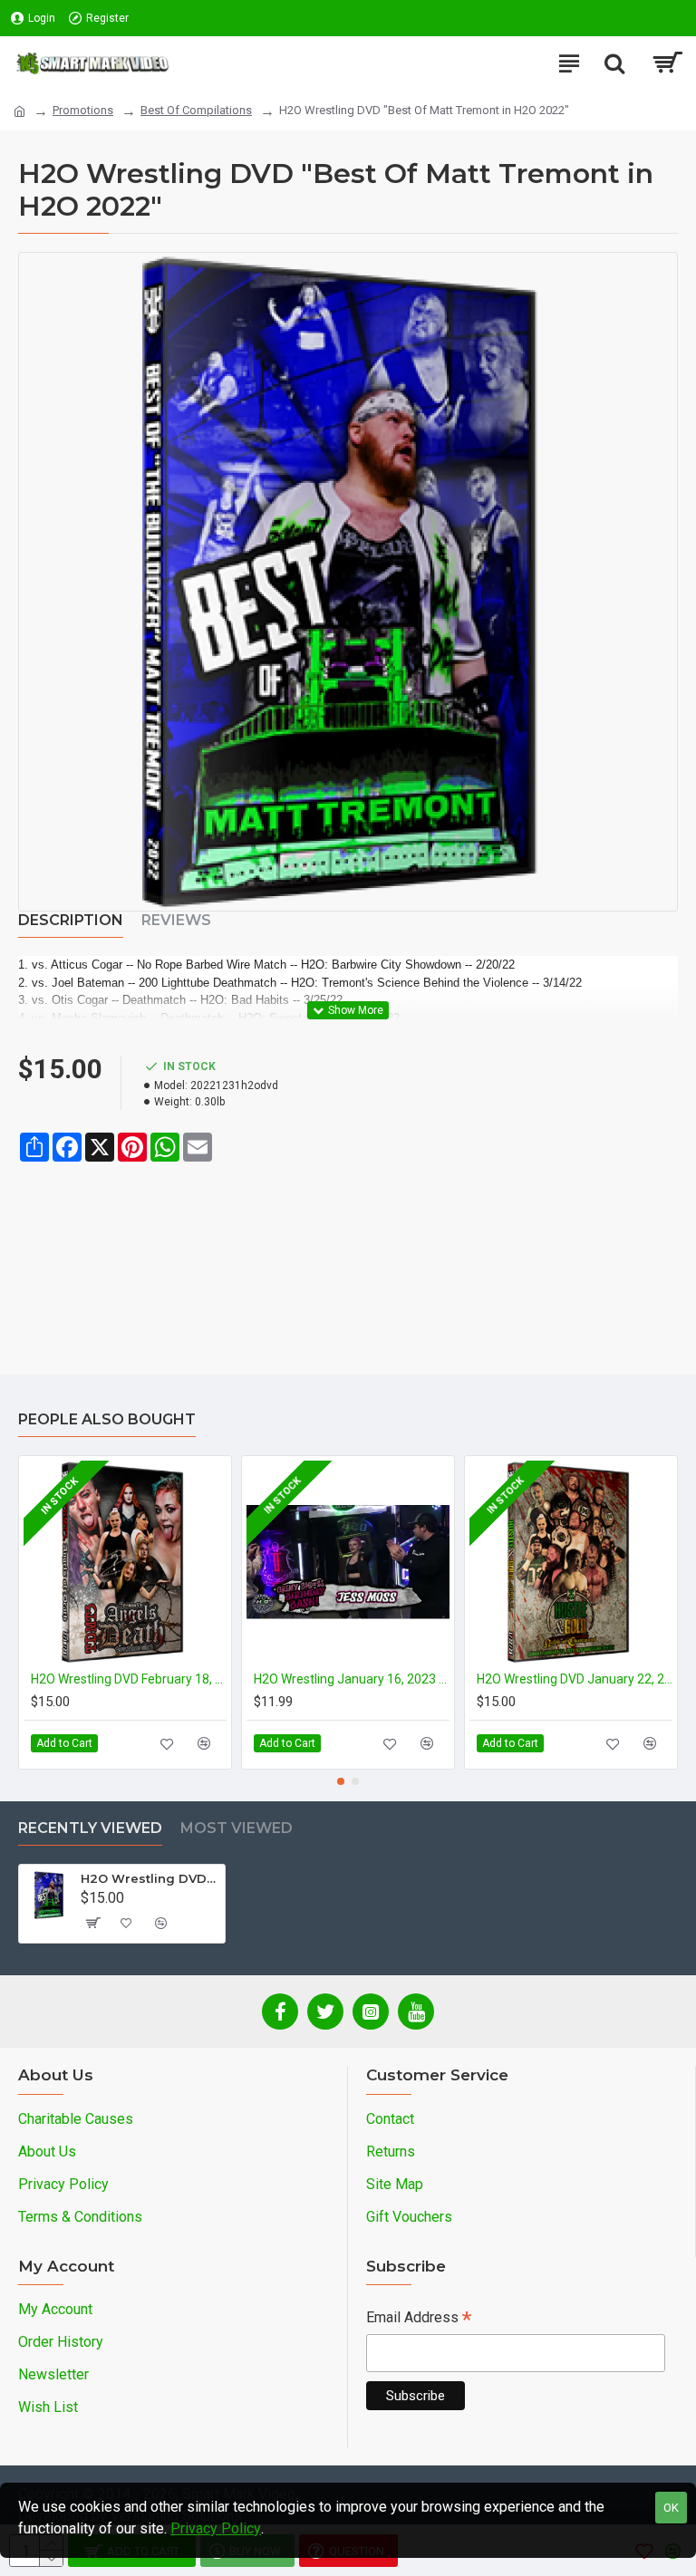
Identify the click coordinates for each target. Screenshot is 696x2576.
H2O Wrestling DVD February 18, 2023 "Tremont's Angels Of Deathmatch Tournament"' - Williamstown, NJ (129, 1679)
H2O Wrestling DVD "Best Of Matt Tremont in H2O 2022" (150, 1878)
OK (671, 2508)
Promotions (83, 110)
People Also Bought (107, 1419)
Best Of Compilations (196, 110)
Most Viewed (237, 1828)
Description (71, 920)
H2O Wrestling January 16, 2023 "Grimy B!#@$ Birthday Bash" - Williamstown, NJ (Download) (352, 1679)
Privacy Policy (216, 2528)
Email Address (419, 2319)
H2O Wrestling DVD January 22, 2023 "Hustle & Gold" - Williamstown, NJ (575, 1679)
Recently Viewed (90, 1828)
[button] (341, 1781)
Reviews (176, 920)
